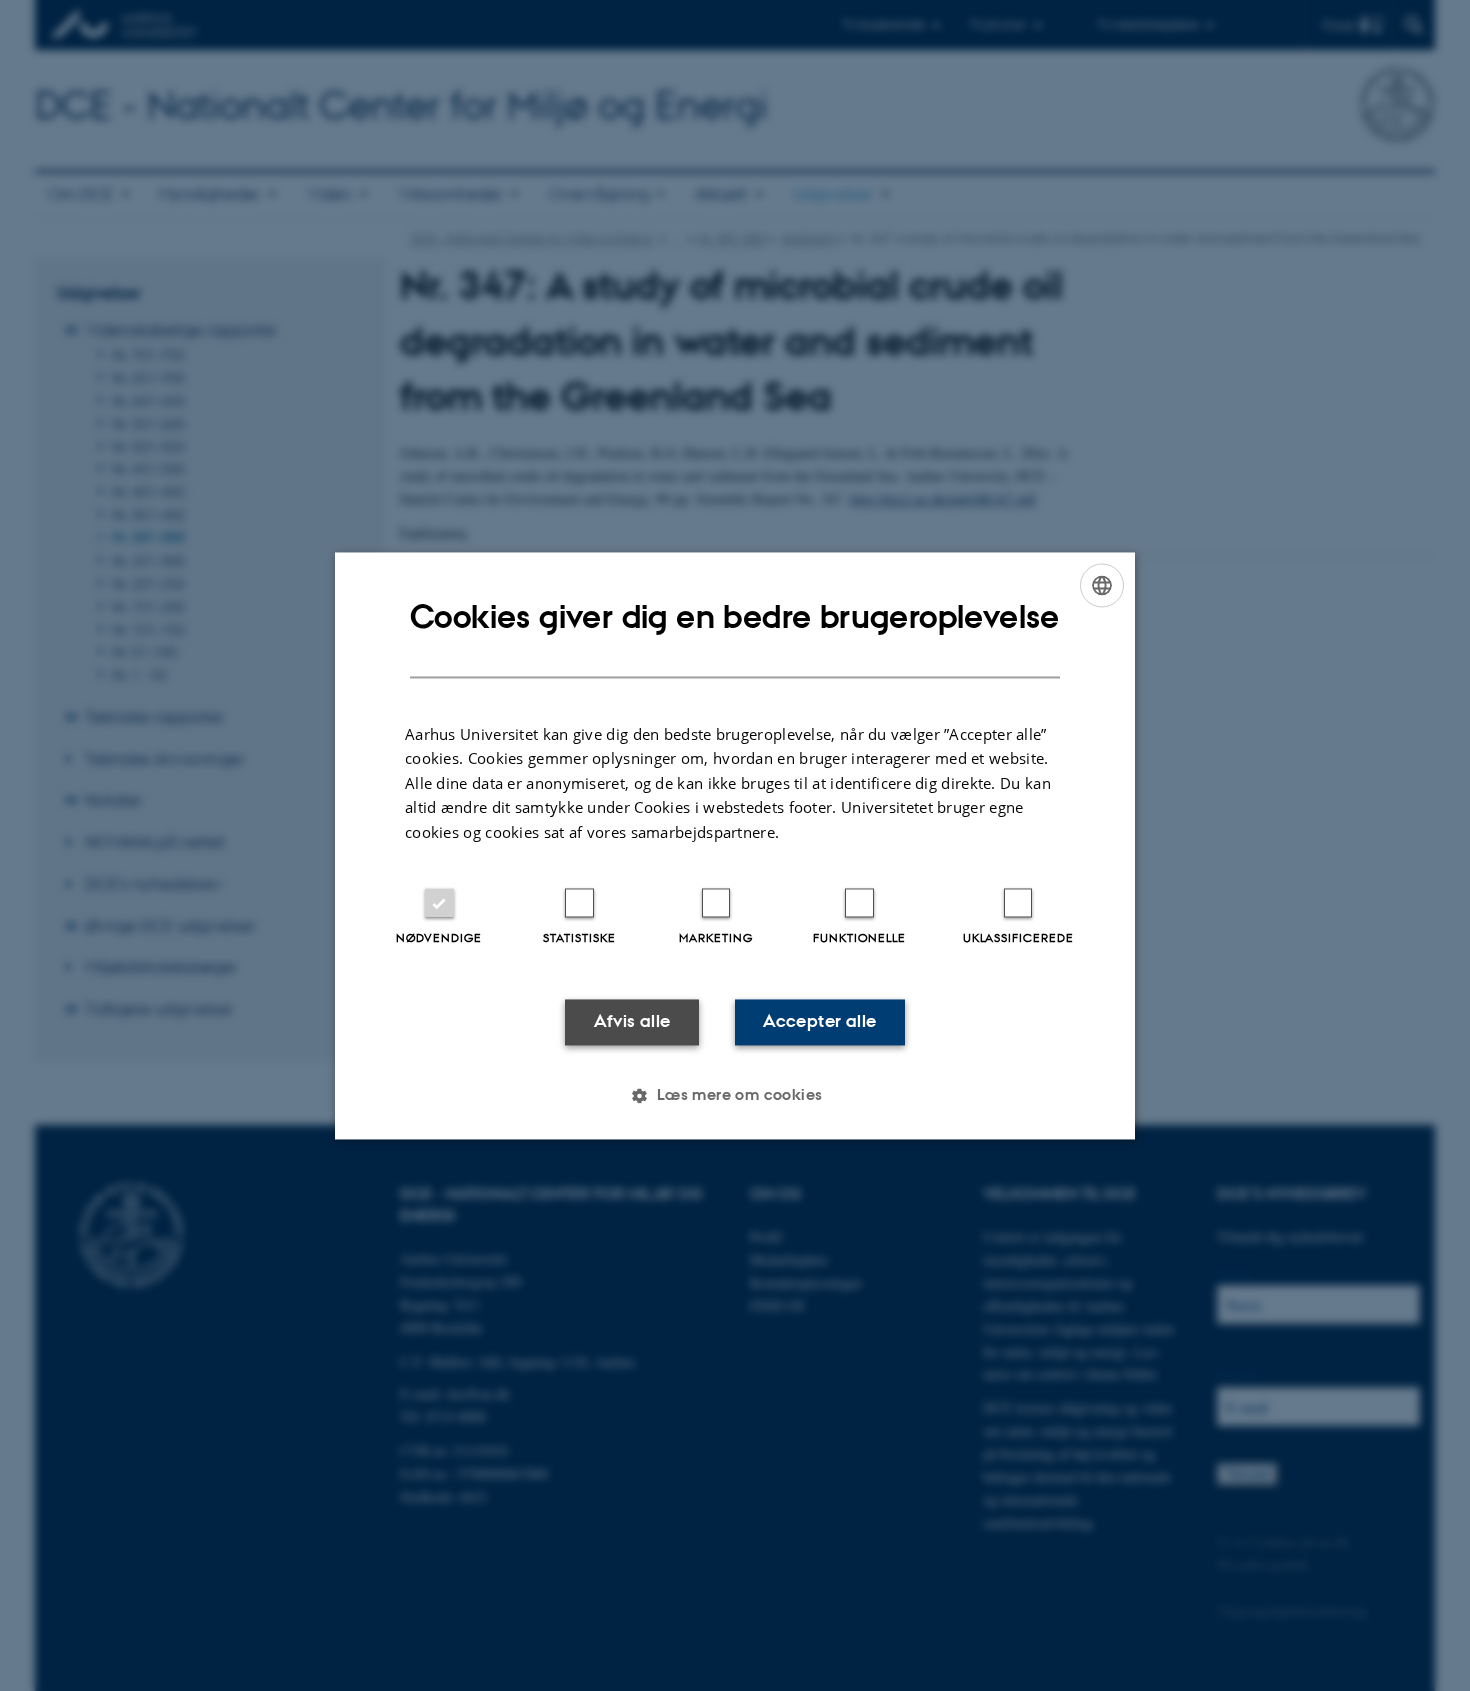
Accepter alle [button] (819, 1022)
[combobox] (1102, 585)
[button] (734, 1095)
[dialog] (735, 845)
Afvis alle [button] (632, 1022)
